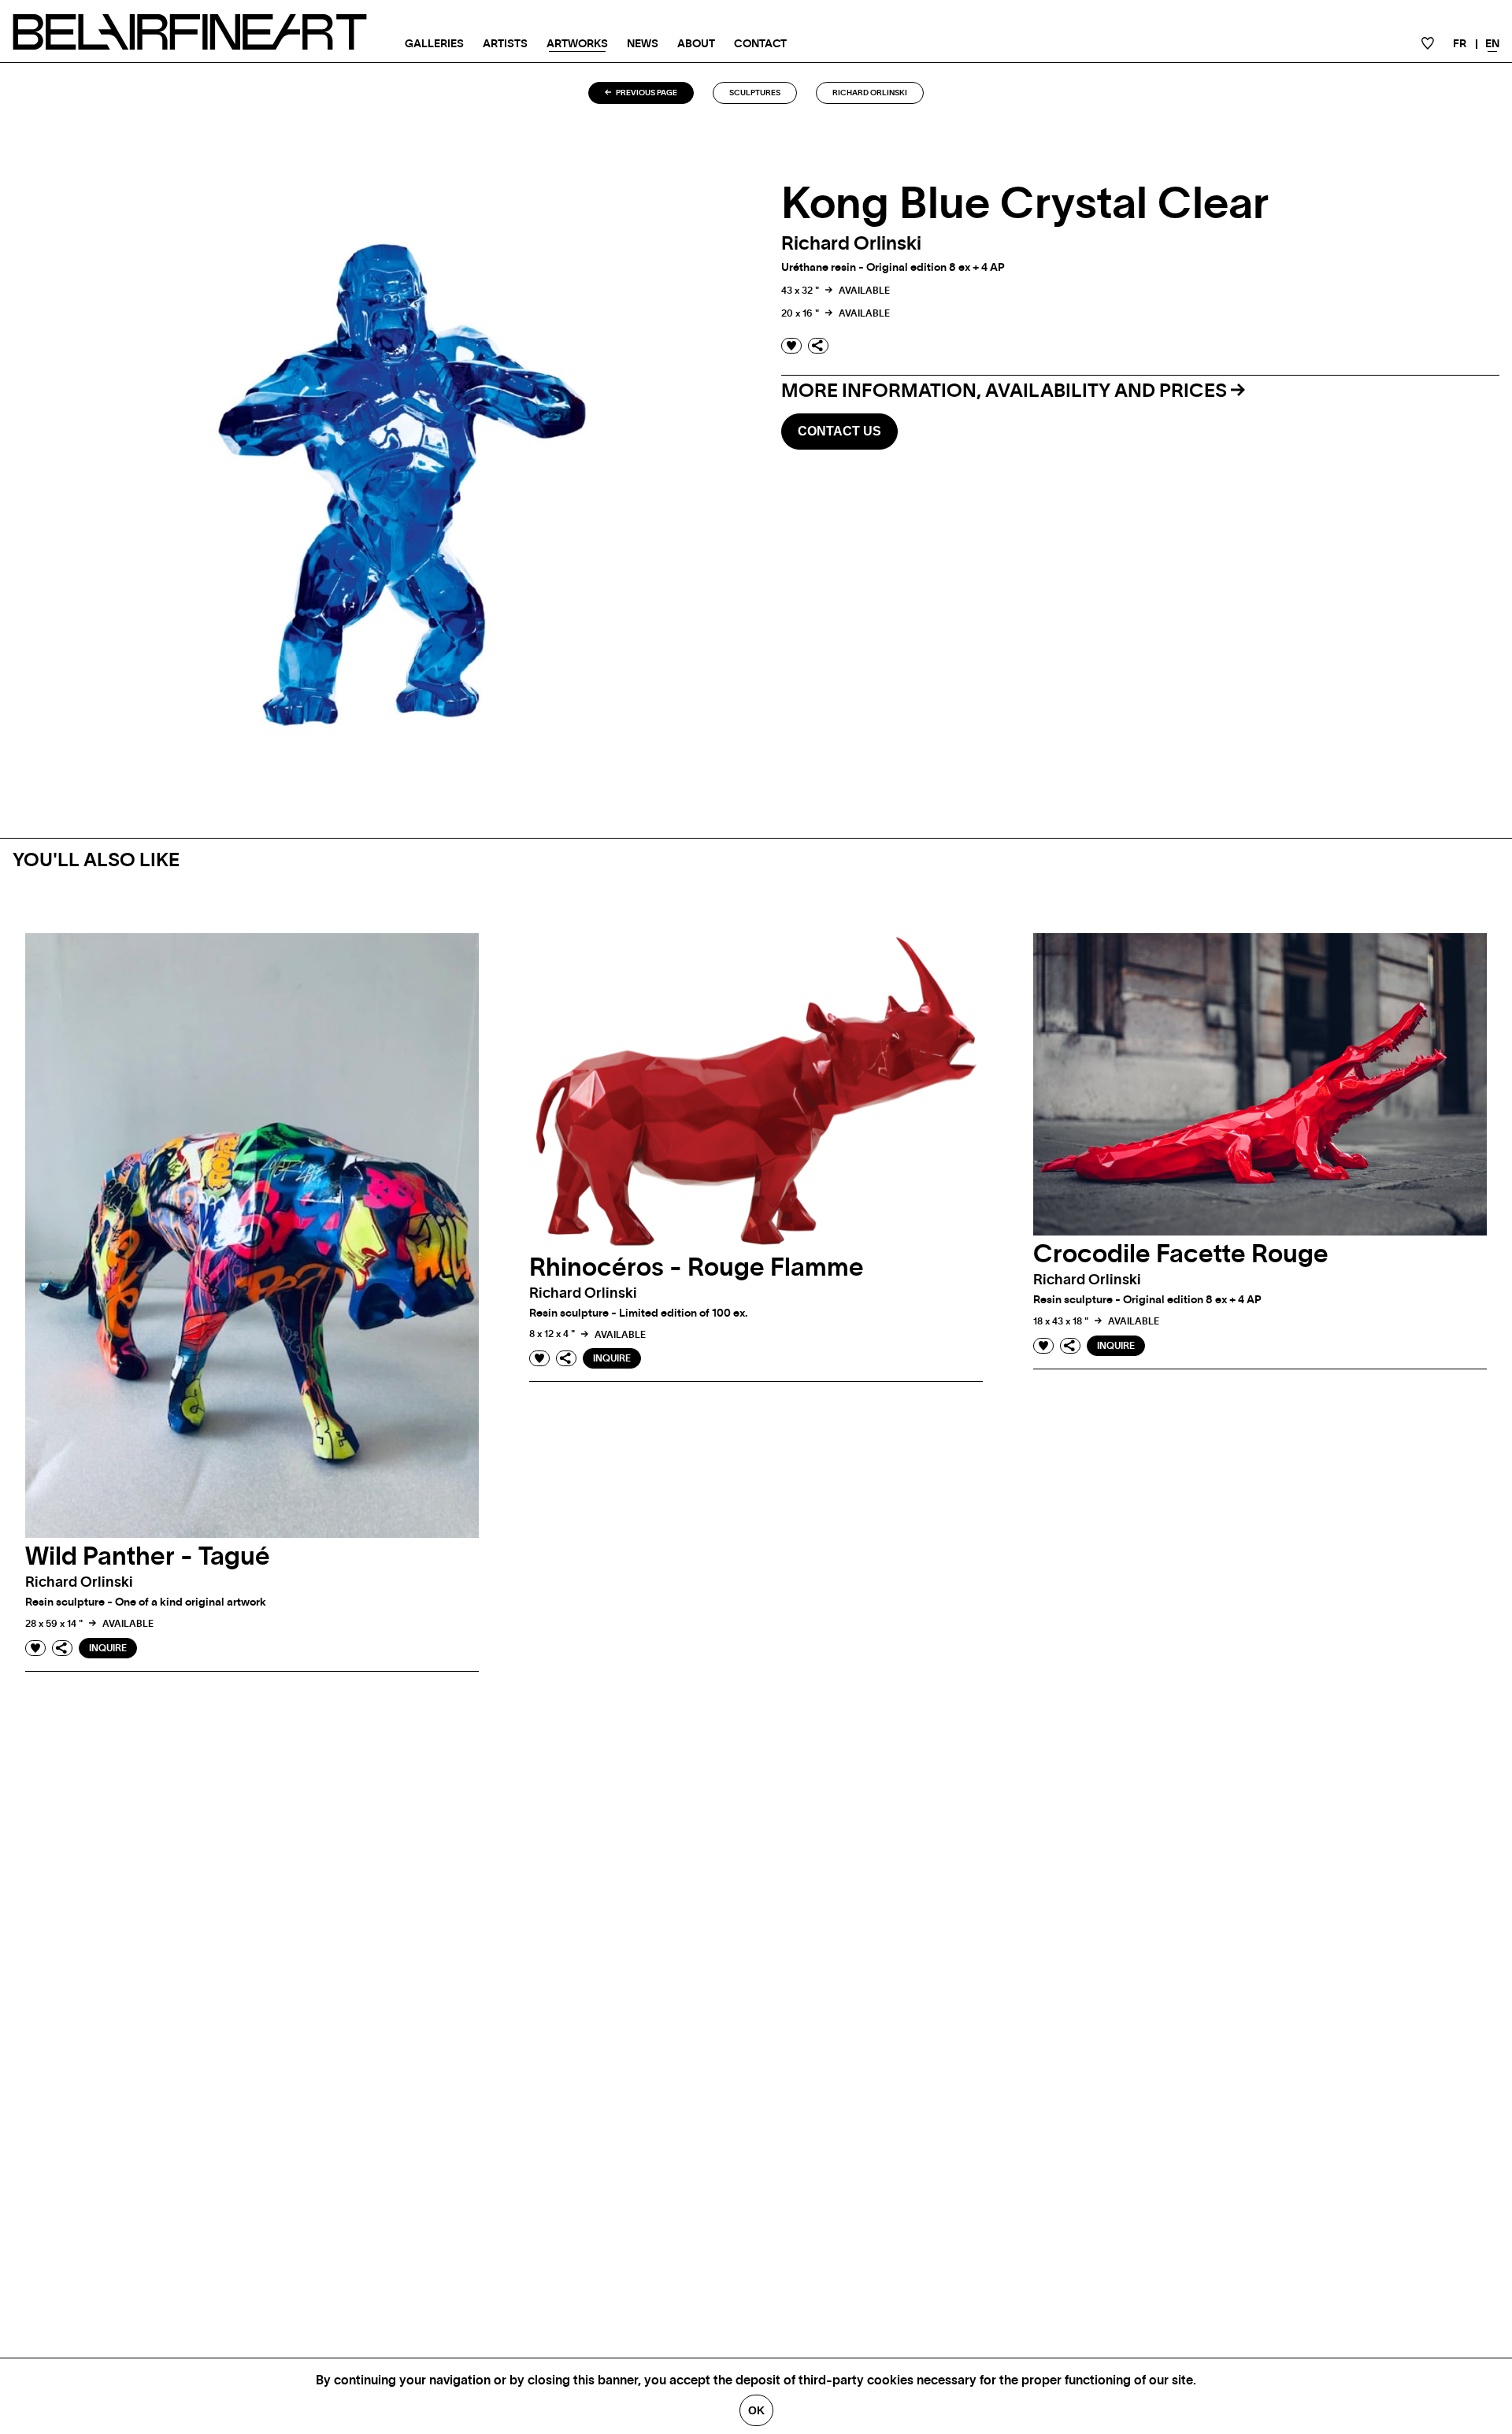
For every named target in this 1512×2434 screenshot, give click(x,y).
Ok (756, 2410)
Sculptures (755, 93)
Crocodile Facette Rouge (1181, 1254)
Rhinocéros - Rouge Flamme (697, 1268)
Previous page (646, 93)
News (643, 44)
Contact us (839, 431)
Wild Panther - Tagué (148, 1557)
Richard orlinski (870, 93)
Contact (760, 44)
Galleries (434, 44)
